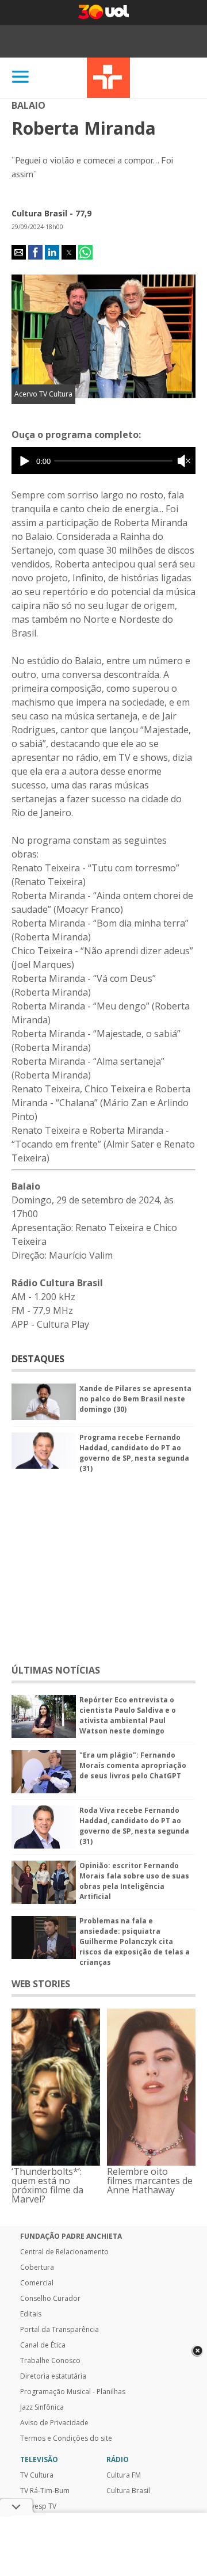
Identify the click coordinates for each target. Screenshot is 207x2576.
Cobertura (37, 2268)
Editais (31, 2314)
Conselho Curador (50, 2299)
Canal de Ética (43, 2345)
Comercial (37, 2283)
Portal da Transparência (60, 2330)
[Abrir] (21, 77)
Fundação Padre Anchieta (71, 2236)
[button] (19, 252)
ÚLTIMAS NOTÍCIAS (56, 1670)
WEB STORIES (41, 1984)
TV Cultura (108, 78)
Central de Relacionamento (64, 2252)
